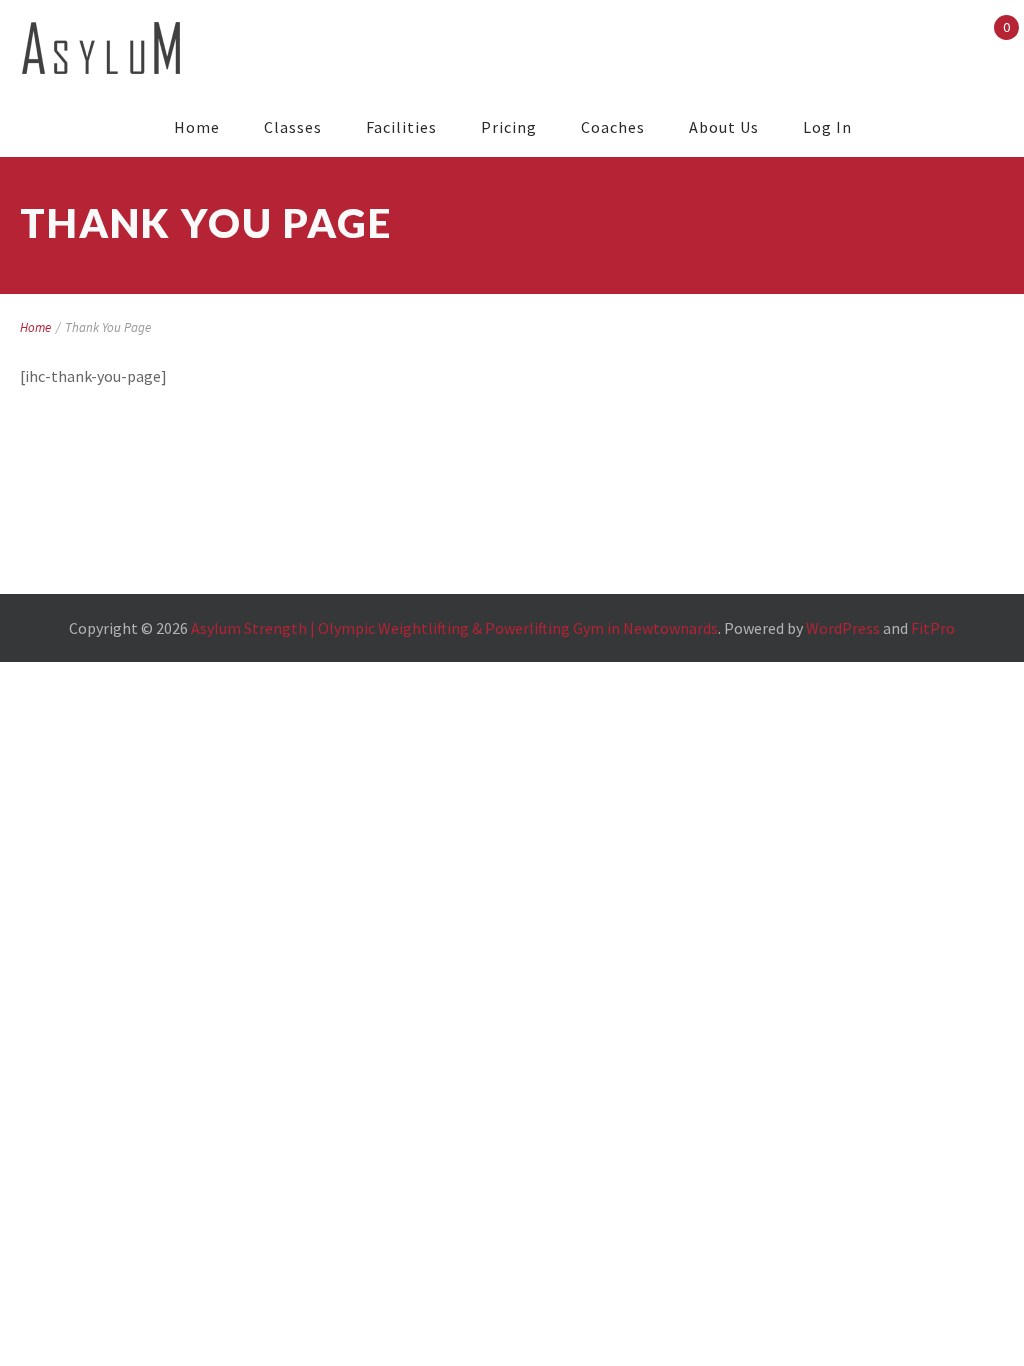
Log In (827, 127)
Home (197, 127)
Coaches (613, 127)
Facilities (401, 127)
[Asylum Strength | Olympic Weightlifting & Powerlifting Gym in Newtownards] (101, 48)
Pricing (509, 127)
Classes (293, 127)
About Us (724, 127)
